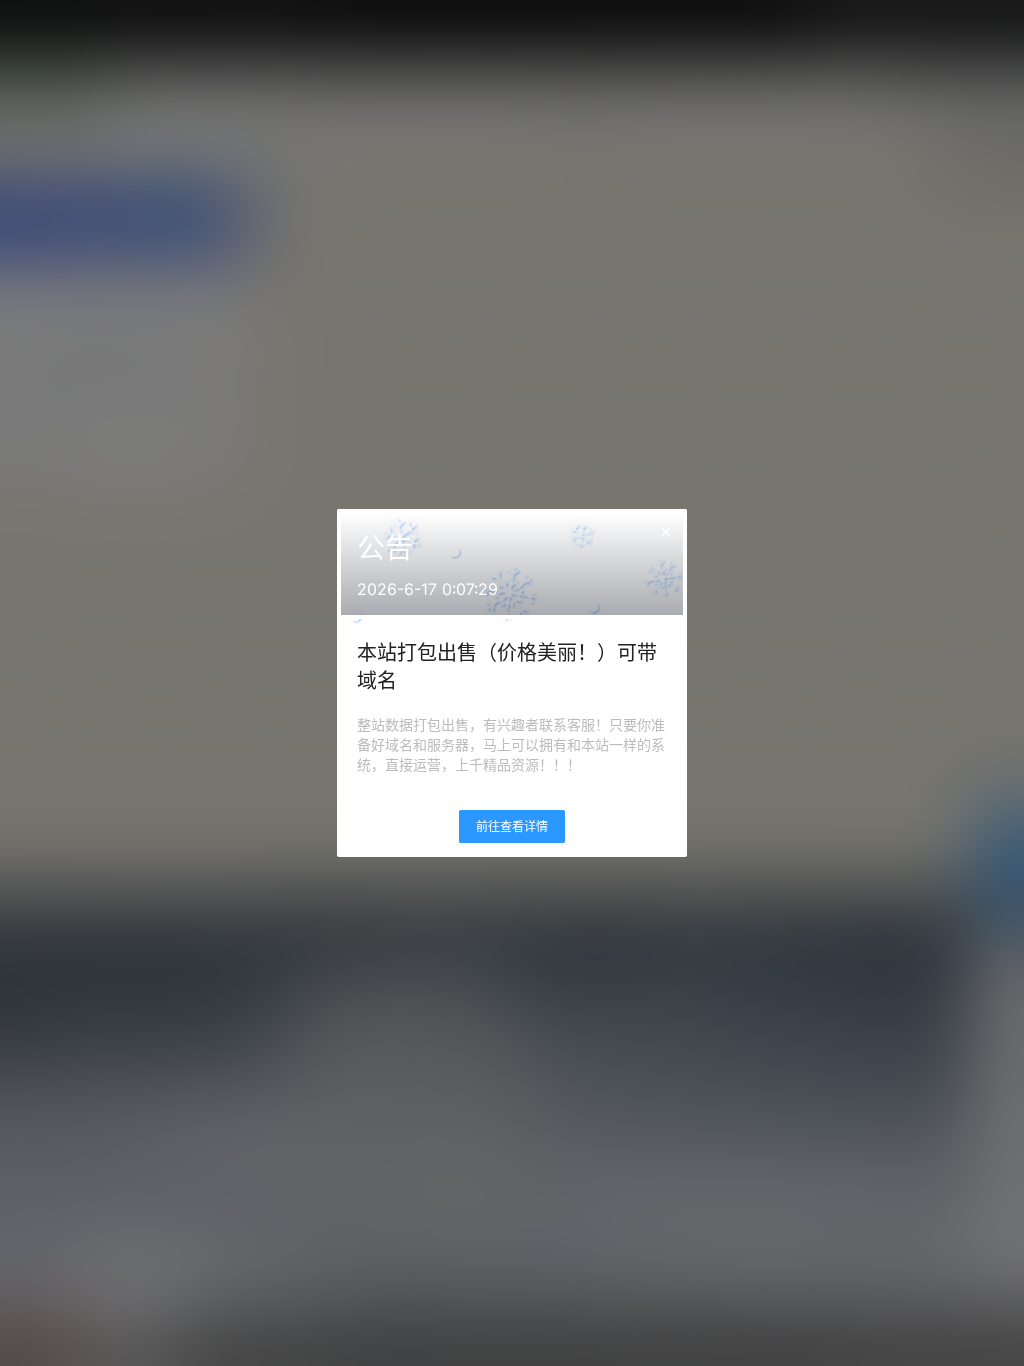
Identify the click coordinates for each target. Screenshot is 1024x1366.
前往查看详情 (512, 826)
